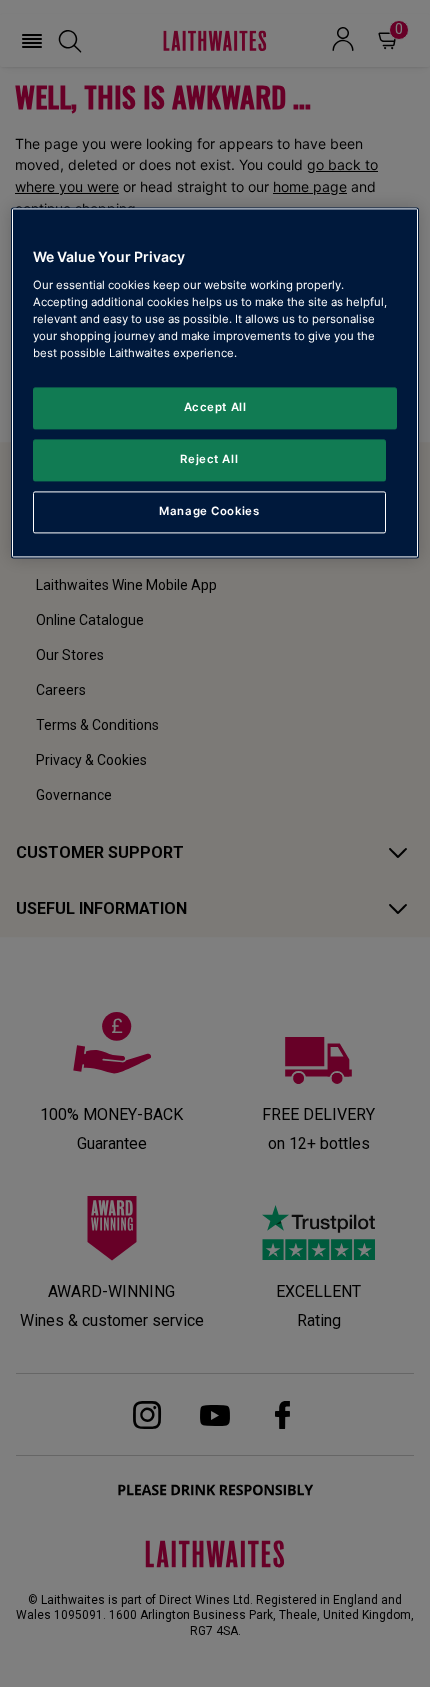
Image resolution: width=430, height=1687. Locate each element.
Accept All (215, 407)
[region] (215, 382)
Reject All (209, 459)
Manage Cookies (209, 511)
